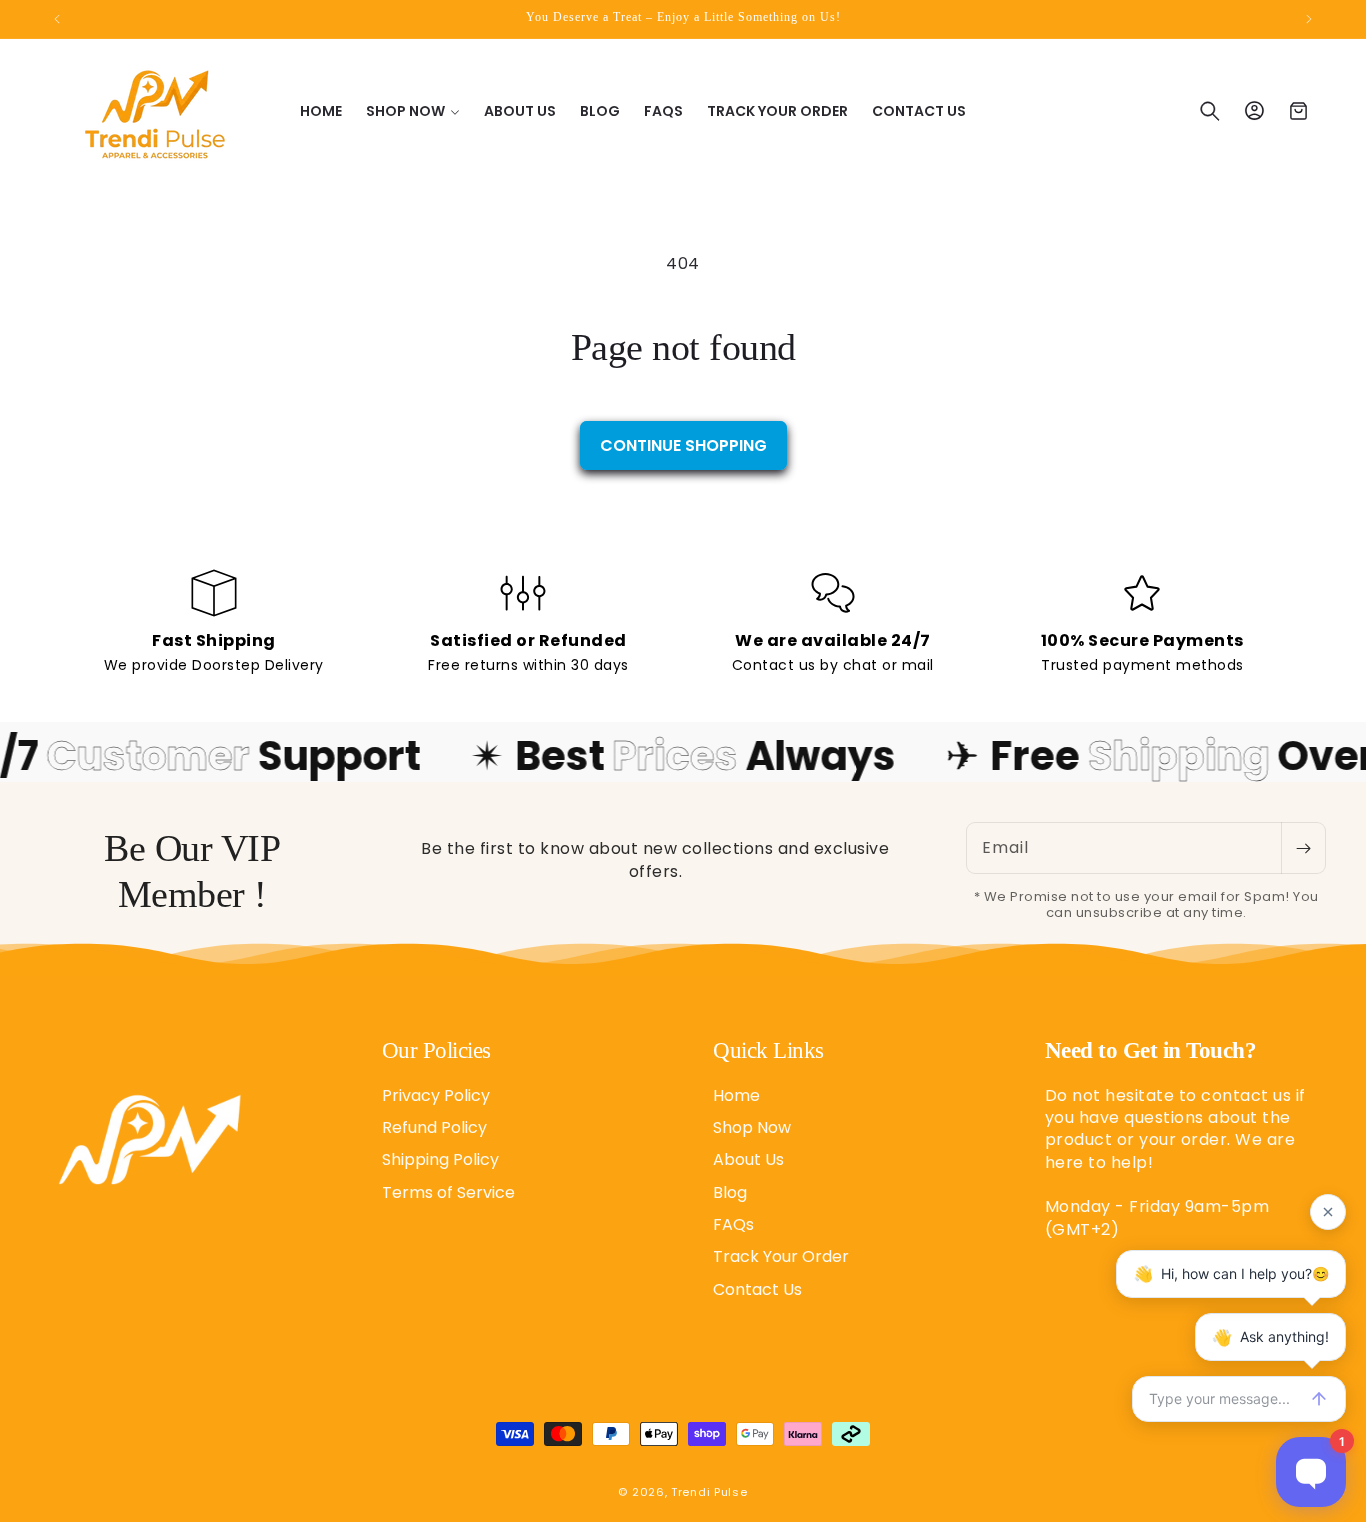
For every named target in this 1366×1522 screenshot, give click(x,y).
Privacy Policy (436, 1095)
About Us (748, 1159)
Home (736, 1095)
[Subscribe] (1303, 848)
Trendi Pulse (709, 1492)
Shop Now (752, 1126)
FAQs (733, 1223)
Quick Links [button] (768, 1050)
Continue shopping (683, 445)
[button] (413, 111)
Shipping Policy (440, 1159)
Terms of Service (448, 1191)
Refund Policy (434, 1126)
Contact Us (757, 1288)
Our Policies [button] (436, 1050)
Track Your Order (781, 1256)
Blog (730, 1191)
